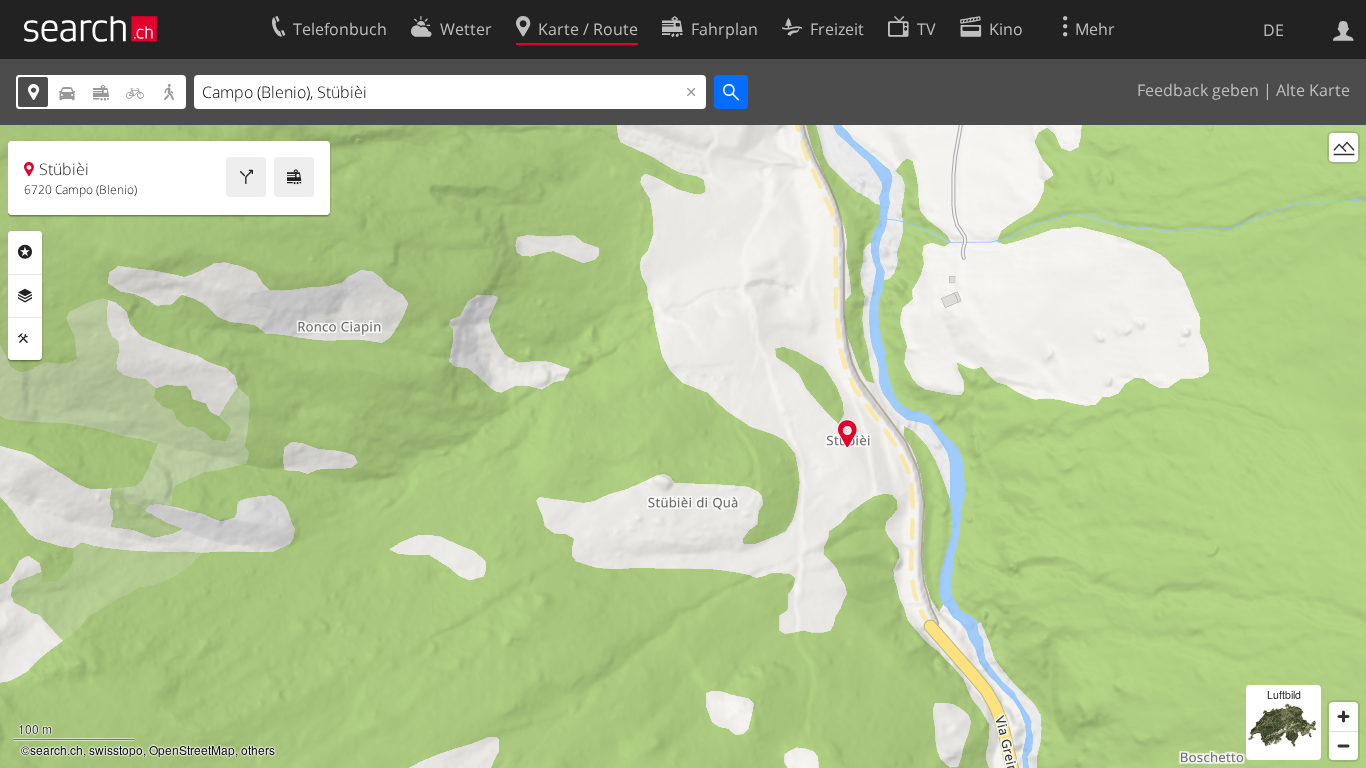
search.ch (56, 749)
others (258, 749)
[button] (847, 433)
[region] (683, 446)
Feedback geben (1198, 90)
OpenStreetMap (192, 749)
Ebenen (25, 296)
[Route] (246, 177)
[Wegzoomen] (1343, 745)
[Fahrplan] (294, 177)
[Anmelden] (1343, 29)
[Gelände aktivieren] (1343, 147)
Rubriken (25, 252)
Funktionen (25, 339)
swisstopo (116, 749)
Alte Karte (1313, 90)
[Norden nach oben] (1343, 184)
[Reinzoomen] (1343, 716)
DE (1273, 30)
